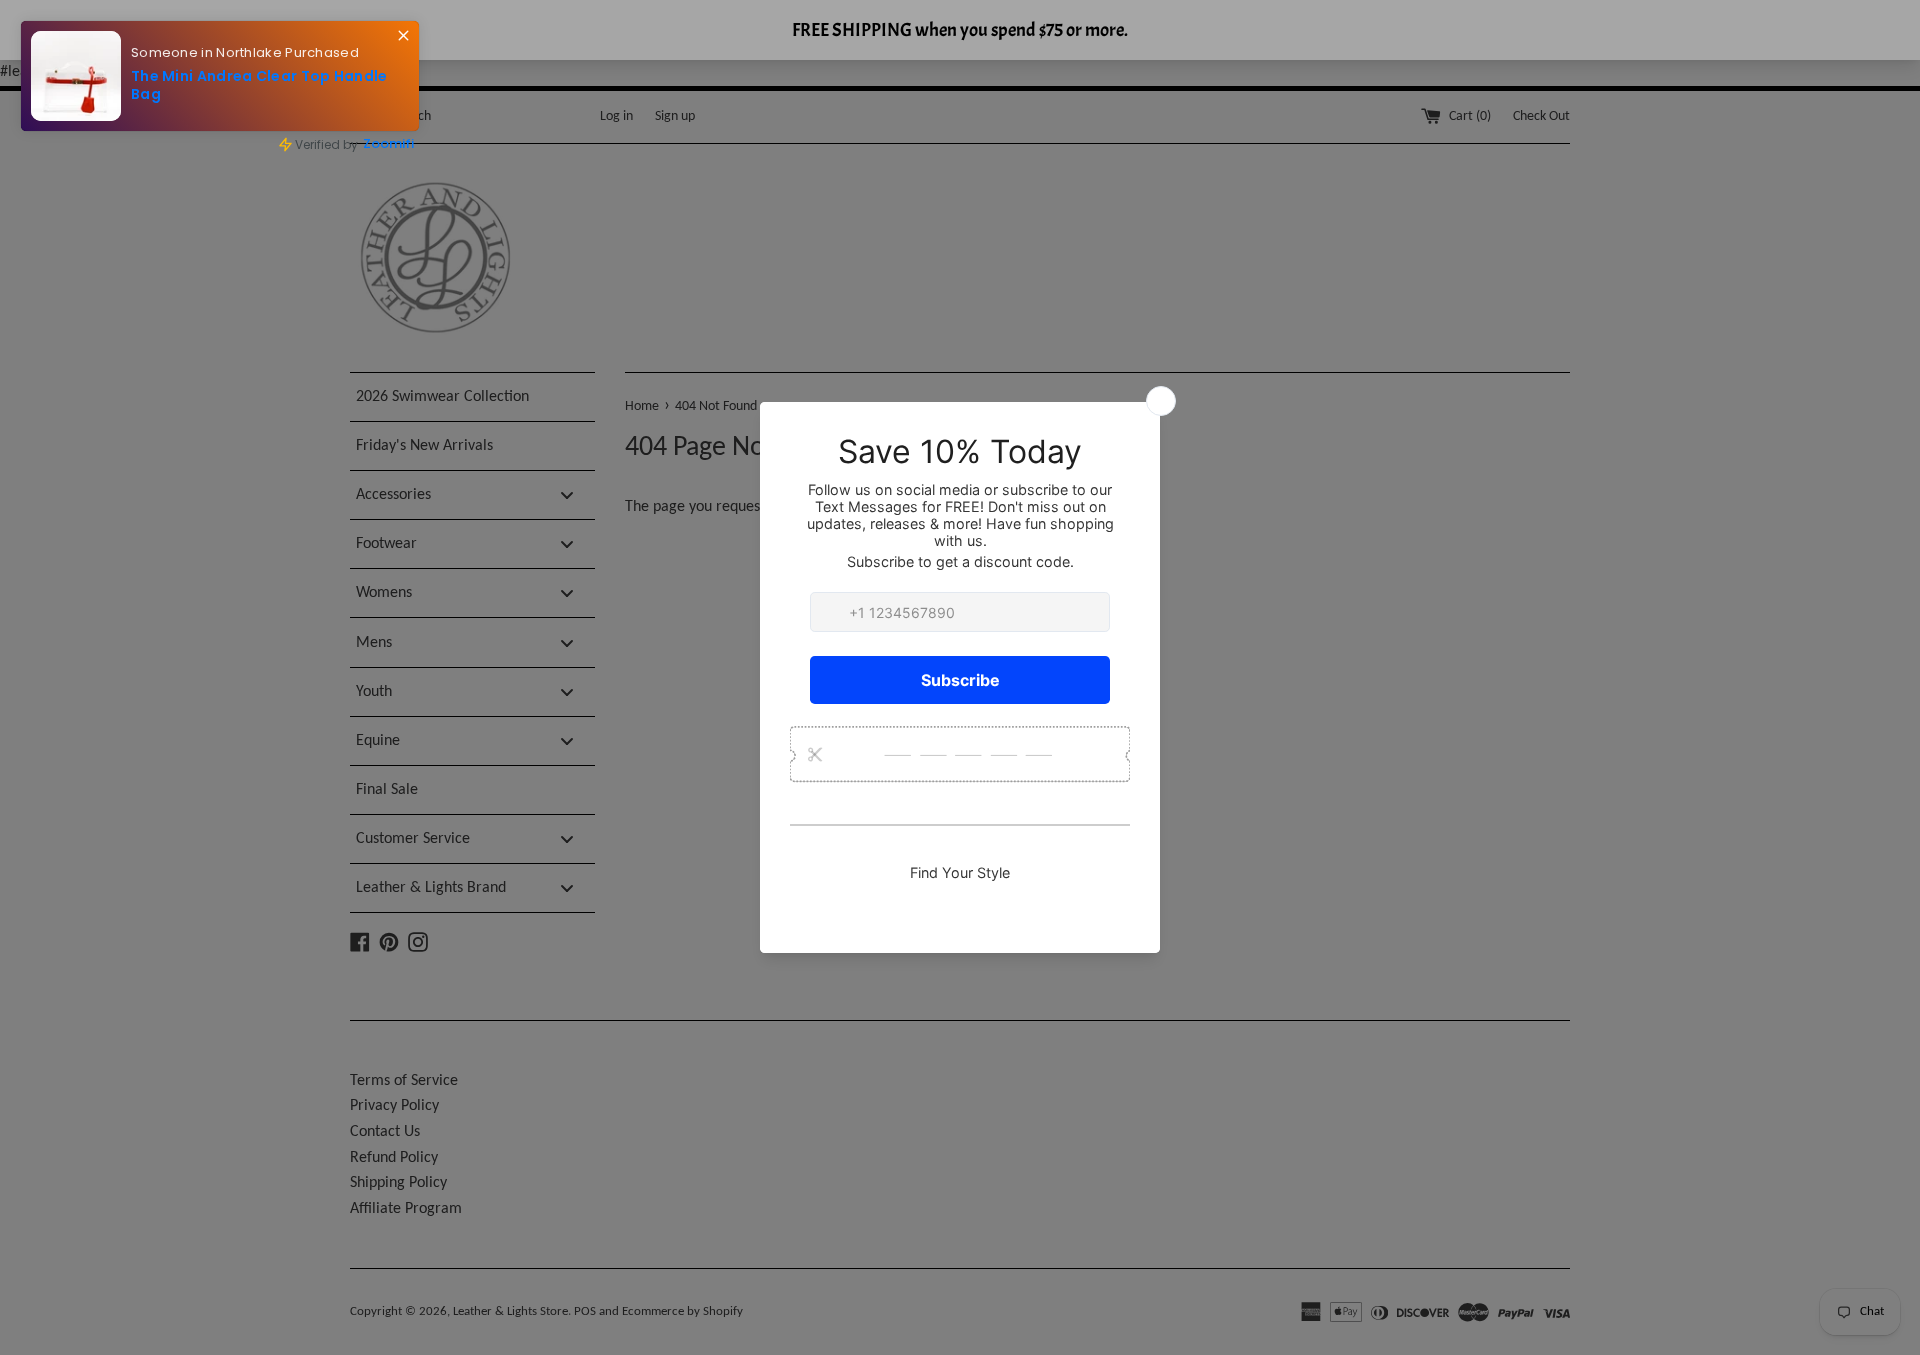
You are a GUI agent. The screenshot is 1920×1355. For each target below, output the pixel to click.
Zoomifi (388, 143)
